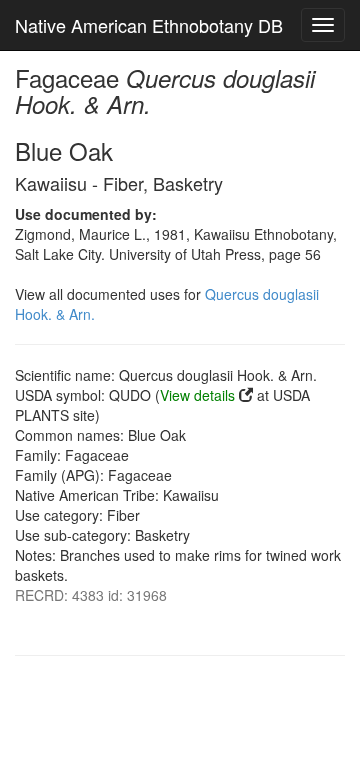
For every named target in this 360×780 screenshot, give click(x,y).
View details (197, 395)
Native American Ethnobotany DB (149, 25)
